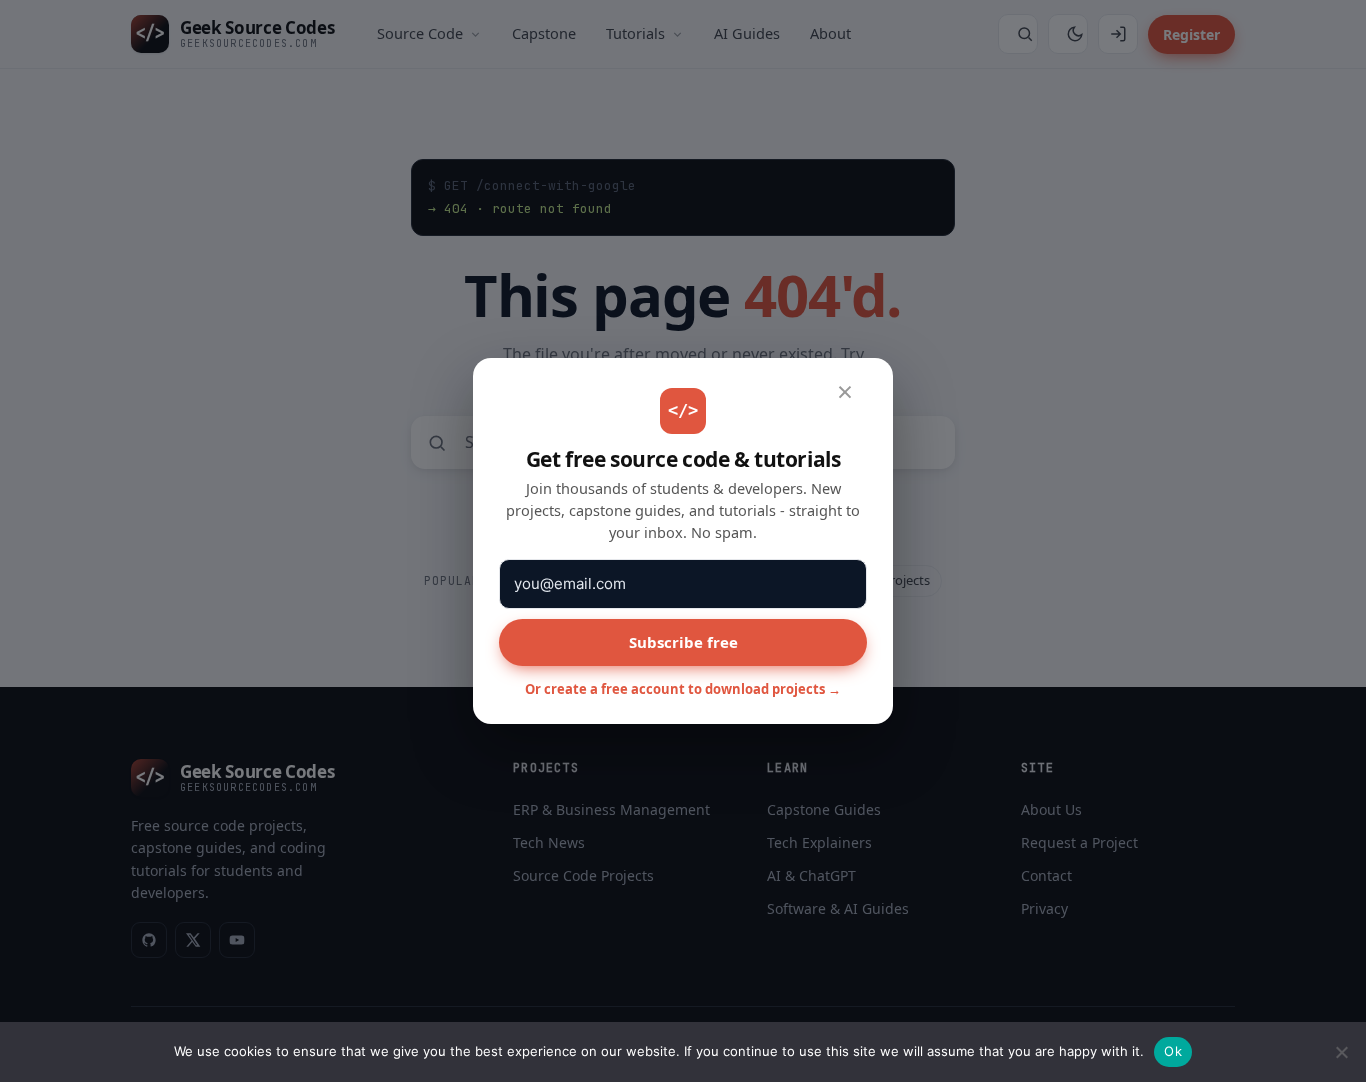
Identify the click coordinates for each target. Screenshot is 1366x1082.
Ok (1173, 1051)
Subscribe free (683, 642)
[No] (1341, 1052)
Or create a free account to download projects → (683, 689)
